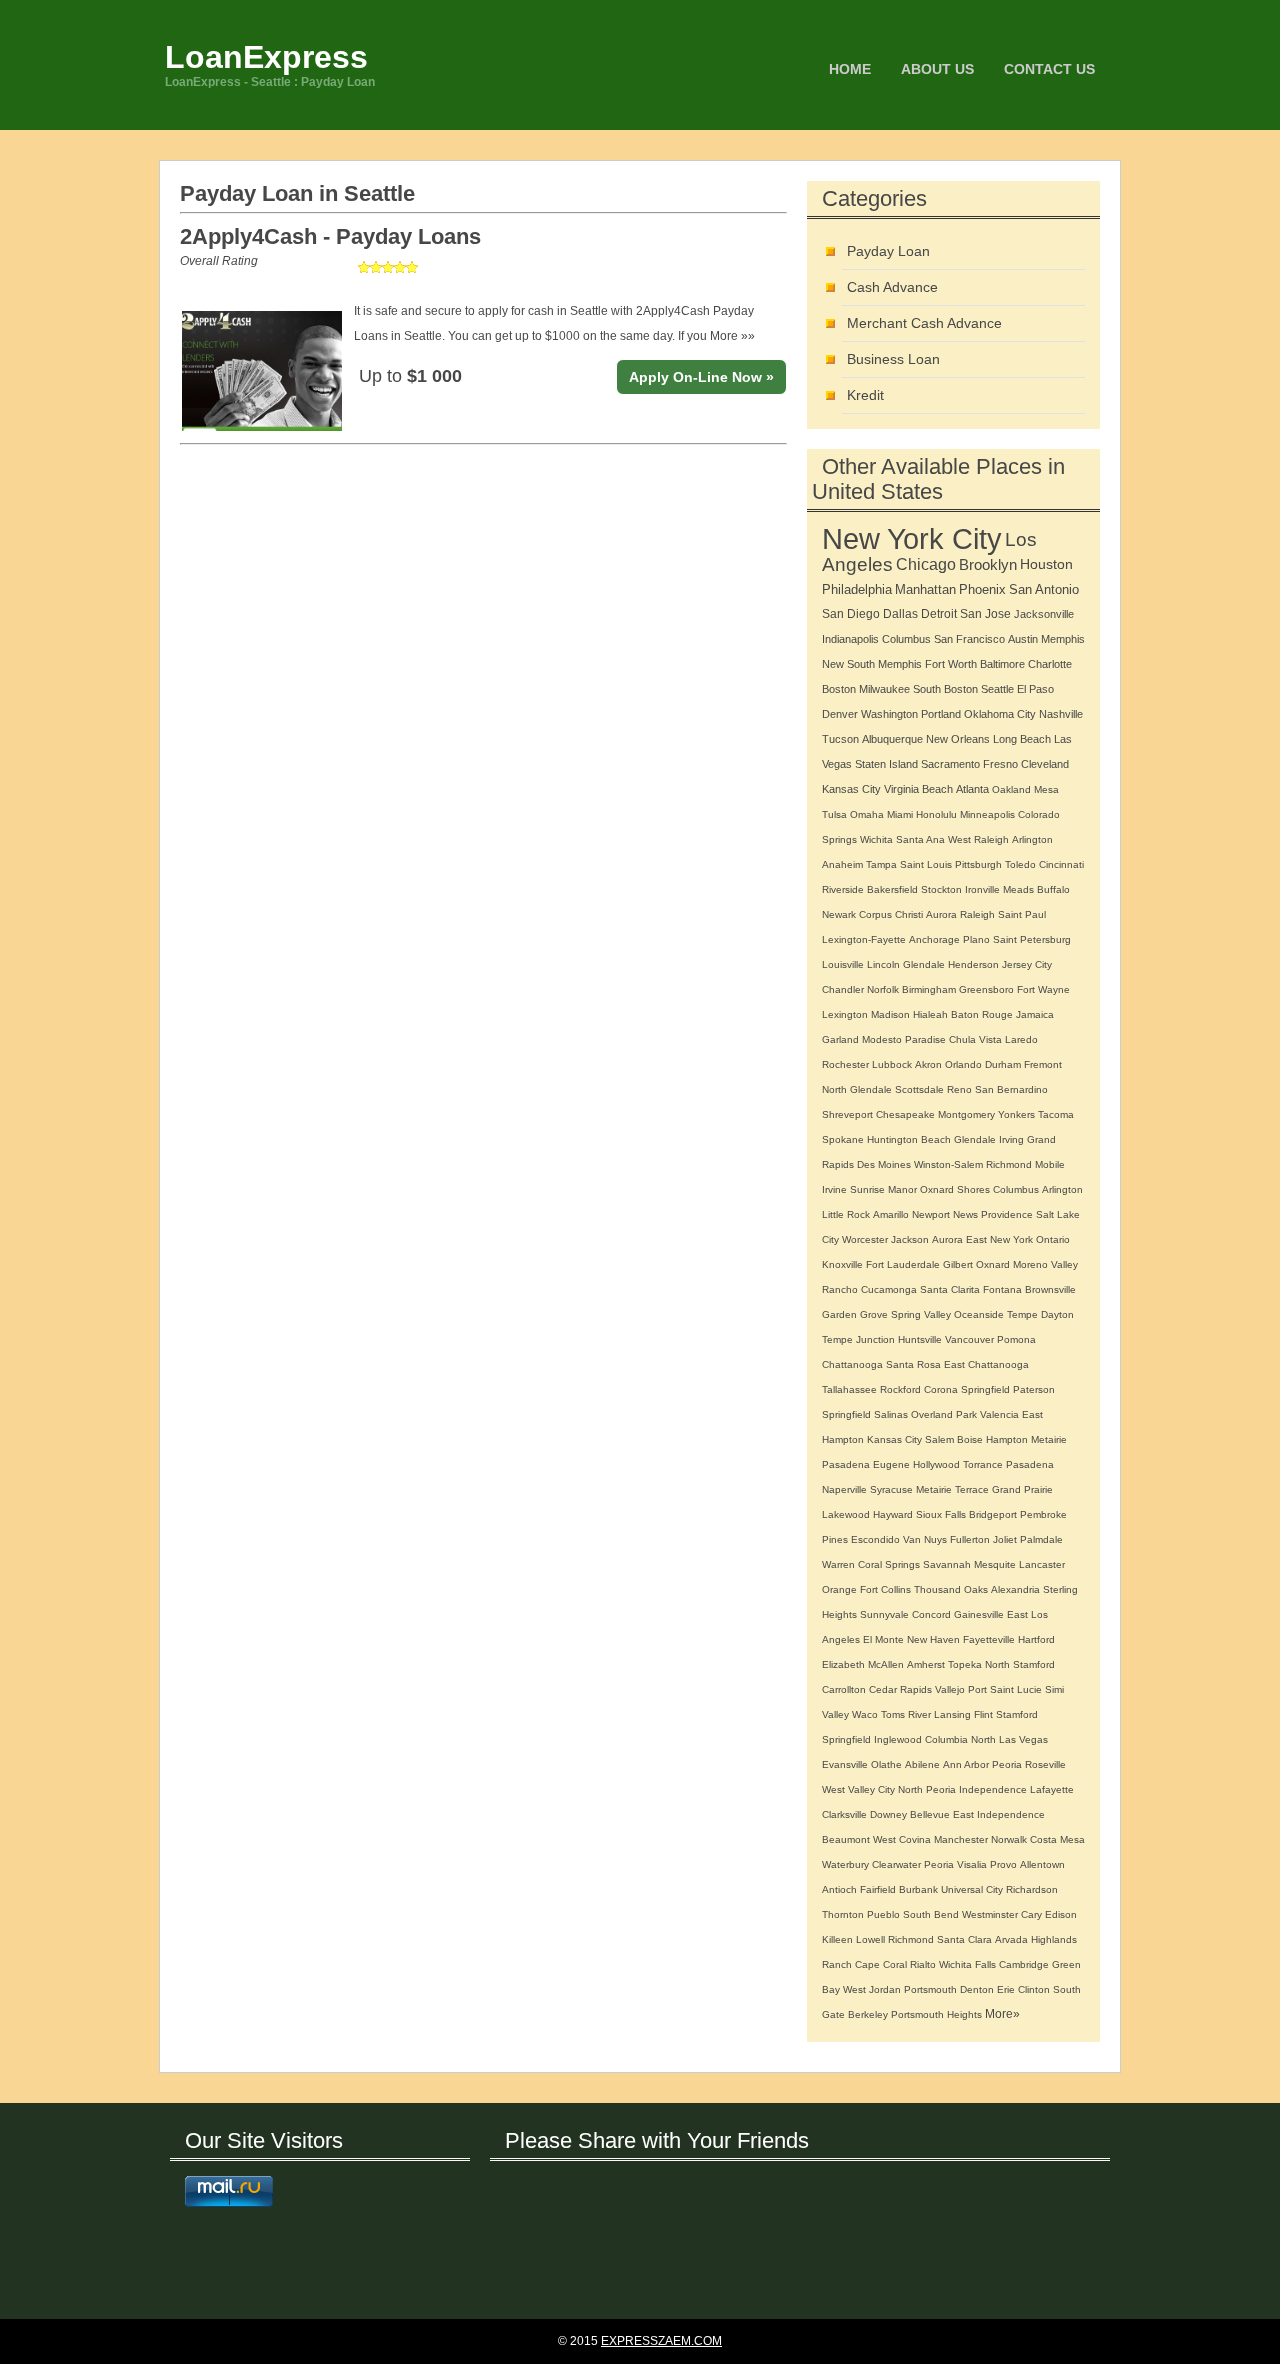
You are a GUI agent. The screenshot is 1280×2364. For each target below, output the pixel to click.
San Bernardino (1011, 1089)
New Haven (933, 1639)
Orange (839, 1589)
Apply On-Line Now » (701, 377)
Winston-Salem (948, 1164)
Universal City (972, 1889)
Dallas (900, 614)
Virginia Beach (918, 789)
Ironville (982, 889)
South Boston (945, 689)
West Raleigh (978, 839)
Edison (1061, 1914)
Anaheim (842, 864)
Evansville (845, 1764)
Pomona (1016, 1339)
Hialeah (930, 1014)
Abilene (922, 1764)
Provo (1003, 1864)
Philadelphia (857, 589)
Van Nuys (925, 1539)
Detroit (939, 614)
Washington (889, 714)
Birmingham (929, 989)
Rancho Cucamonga (869, 1289)
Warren (838, 1564)
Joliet (1005, 1539)
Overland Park (944, 1414)
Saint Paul (1022, 914)
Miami (900, 814)
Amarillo (891, 1214)
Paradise (925, 1039)
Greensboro (986, 989)
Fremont (1043, 1064)
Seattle (997, 689)
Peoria (1007, 1764)
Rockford (900, 1389)
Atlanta (972, 789)
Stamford (1017, 1714)
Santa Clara (964, 1939)
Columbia (946, 1739)
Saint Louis (926, 864)
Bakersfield (892, 889)
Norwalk (1009, 1839)
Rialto (923, 1964)
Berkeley (868, 2014)
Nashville (1061, 714)
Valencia (999, 1414)
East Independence (999, 1814)
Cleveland (1045, 764)
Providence (1007, 1214)
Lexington (845, 1014)
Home (850, 69)
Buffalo (1053, 889)
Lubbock (892, 1064)
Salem (939, 1439)
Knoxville (842, 1264)
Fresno (1000, 764)
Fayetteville (989, 1639)
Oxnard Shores (955, 1189)
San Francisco (969, 639)
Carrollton (844, 1689)
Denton (977, 1989)
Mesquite (995, 1564)
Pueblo (883, 1914)
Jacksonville (1044, 614)
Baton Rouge (982, 1014)
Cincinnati (1061, 864)
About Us (937, 69)
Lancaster (1042, 1564)
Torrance (983, 1464)
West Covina (902, 1839)
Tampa (881, 864)
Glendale (924, 964)
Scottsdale (919, 1089)
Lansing (952, 1714)
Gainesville (979, 1614)
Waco (865, 1714)
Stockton (941, 889)
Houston (1046, 564)
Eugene (891, 1464)
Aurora (941, 914)
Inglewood (898, 1739)
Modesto (882, 1039)
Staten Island (886, 764)
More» (1002, 2014)
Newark (839, 914)
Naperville (844, 1489)
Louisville (843, 964)
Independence (993, 1789)
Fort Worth (951, 664)
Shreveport (847, 1114)
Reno (959, 1089)
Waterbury (845, 1864)
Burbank (918, 1889)
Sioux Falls (941, 1514)
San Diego (851, 614)
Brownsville (1050, 1289)
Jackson (910, 1239)
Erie (1006, 1989)
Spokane (843, 1139)
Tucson (840, 739)
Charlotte (1050, 664)
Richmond (1009, 1164)
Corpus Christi (891, 914)
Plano (976, 939)
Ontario (1053, 1239)
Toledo (1020, 864)
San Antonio (1044, 589)
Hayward (893, 1514)
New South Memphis (872, 664)
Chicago (926, 564)
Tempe (1022, 1314)
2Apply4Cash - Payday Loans (330, 236)
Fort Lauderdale (903, 1264)
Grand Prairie (1022, 1489)
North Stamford (1020, 1664)
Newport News (945, 1214)
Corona (941, 1389)
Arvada (1011, 1939)
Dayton (1057, 1314)
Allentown (1042, 1864)
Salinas (891, 1414)
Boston (839, 689)
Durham (1003, 1064)
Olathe (886, 1764)
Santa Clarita (950, 1289)
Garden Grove (855, 1314)
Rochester (845, 1064)
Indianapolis (850, 639)
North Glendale (857, 1089)
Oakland (1011, 789)
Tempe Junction (858, 1339)
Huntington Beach (909, 1139)
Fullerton (970, 1539)
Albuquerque (892, 739)
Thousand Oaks (951, 1589)
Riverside (843, 889)
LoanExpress (266, 57)
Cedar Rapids (900, 1689)
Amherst (926, 1664)
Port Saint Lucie (1005, 1689)
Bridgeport (993, 1514)
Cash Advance (892, 287)
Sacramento (950, 764)
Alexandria (1015, 1589)
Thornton (843, 1914)
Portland (941, 714)
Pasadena (846, 1464)
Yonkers (1016, 1114)
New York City (912, 539)
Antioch (839, 1889)
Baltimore (1002, 664)
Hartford (1036, 1639)
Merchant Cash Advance (924, 323)
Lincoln (883, 964)
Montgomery (966, 1114)
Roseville (1045, 1764)
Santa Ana (920, 839)
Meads (1018, 889)
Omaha (867, 814)
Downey (888, 1814)
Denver (840, 714)
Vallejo (950, 1689)
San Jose (985, 614)
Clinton (1034, 1989)
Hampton (1007, 1439)
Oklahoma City (1000, 714)
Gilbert (958, 1264)
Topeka (965, 1664)
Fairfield (878, 1889)
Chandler (843, 989)
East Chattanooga (986, 1364)
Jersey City (1027, 964)
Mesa (1046, 789)
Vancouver (969, 1339)
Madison (890, 1014)
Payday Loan (888, 251)
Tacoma (1056, 1114)
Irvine (834, 1189)
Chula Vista (975, 1039)
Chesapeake (905, 1114)
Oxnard (993, 1264)
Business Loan (893, 359)
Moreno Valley (1045, 1264)
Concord (931, 1614)
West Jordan (872, 1989)
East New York (999, 1239)
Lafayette (1052, 1789)
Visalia (972, 1864)
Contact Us (1049, 69)
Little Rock (846, 1214)
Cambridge (1024, 1964)
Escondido (875, 1539)
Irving (1011, 1139)
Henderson (973, 964)
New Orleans (958, 739)
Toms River (906, 1714)
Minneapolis (987, 814)
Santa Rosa (913, 1364)
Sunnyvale (884, 1614)
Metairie (1049, 1439)
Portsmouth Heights (936, 2014)
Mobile (1050, 1164)
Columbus (906, 639)
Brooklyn (988, 564)
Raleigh (977, 914)
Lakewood (846, 1514)
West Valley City (858, 1789)
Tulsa (834, 814)
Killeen (837, 1939)
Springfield (985, 1389)
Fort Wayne (1043, 989)
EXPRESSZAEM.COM (661, 2341)
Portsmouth (930, 1989)
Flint (983, 1714)
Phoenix (982, 589)
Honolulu (936, 814)
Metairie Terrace (952, 1489)
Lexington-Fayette (864, 939)
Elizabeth (843, 1664)
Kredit (865, 395)
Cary (1031, 1914)
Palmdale (1041, 1539)
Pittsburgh (978, 864)
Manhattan (925, 589)
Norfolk (883, 989)
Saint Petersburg (1032, 939)
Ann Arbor (966, 1764)
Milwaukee (884, 689)
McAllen (886, 1664)
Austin (1023, 639)
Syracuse (891, 1489)
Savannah (947, 1564)
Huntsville (920, 1339)
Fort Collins (885, 1589)
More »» (732, 336)
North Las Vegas (1009, 1739)
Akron (928, 1064)
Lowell (870, 1939)
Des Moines (884, 1164)
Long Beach (1022, 739)
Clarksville (844, 1814)
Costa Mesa (1057, 1839)
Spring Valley (921, 1314)
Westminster (990, 1914)
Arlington (1032, 839)
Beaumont (846, 1839)
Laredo (1021, 1039)
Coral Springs (889, 1564)
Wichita (876, 839)
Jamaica (1035, 1014)
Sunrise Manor (883, 1189)
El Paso (1035, 689)
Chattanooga (852, 1364)
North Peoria (927, 1789)
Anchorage (934, 939)
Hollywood (936, 1464)
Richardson (1032, 1889)
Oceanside (979, 1314)
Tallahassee (849, 1389)
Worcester (865, 1239)
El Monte (883, 1639)
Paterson (1034, 1389)
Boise (970, 1439)
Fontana (1002, 1289)
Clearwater (896, 1864)
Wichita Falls (967, 1964)
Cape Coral (881, 1964)
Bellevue (930, 1814)
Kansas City (851, 789)
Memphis (1063, 639)
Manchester (961, 1839)
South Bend (931, 1914)
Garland (840, 1039)
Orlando (963, 1064)
